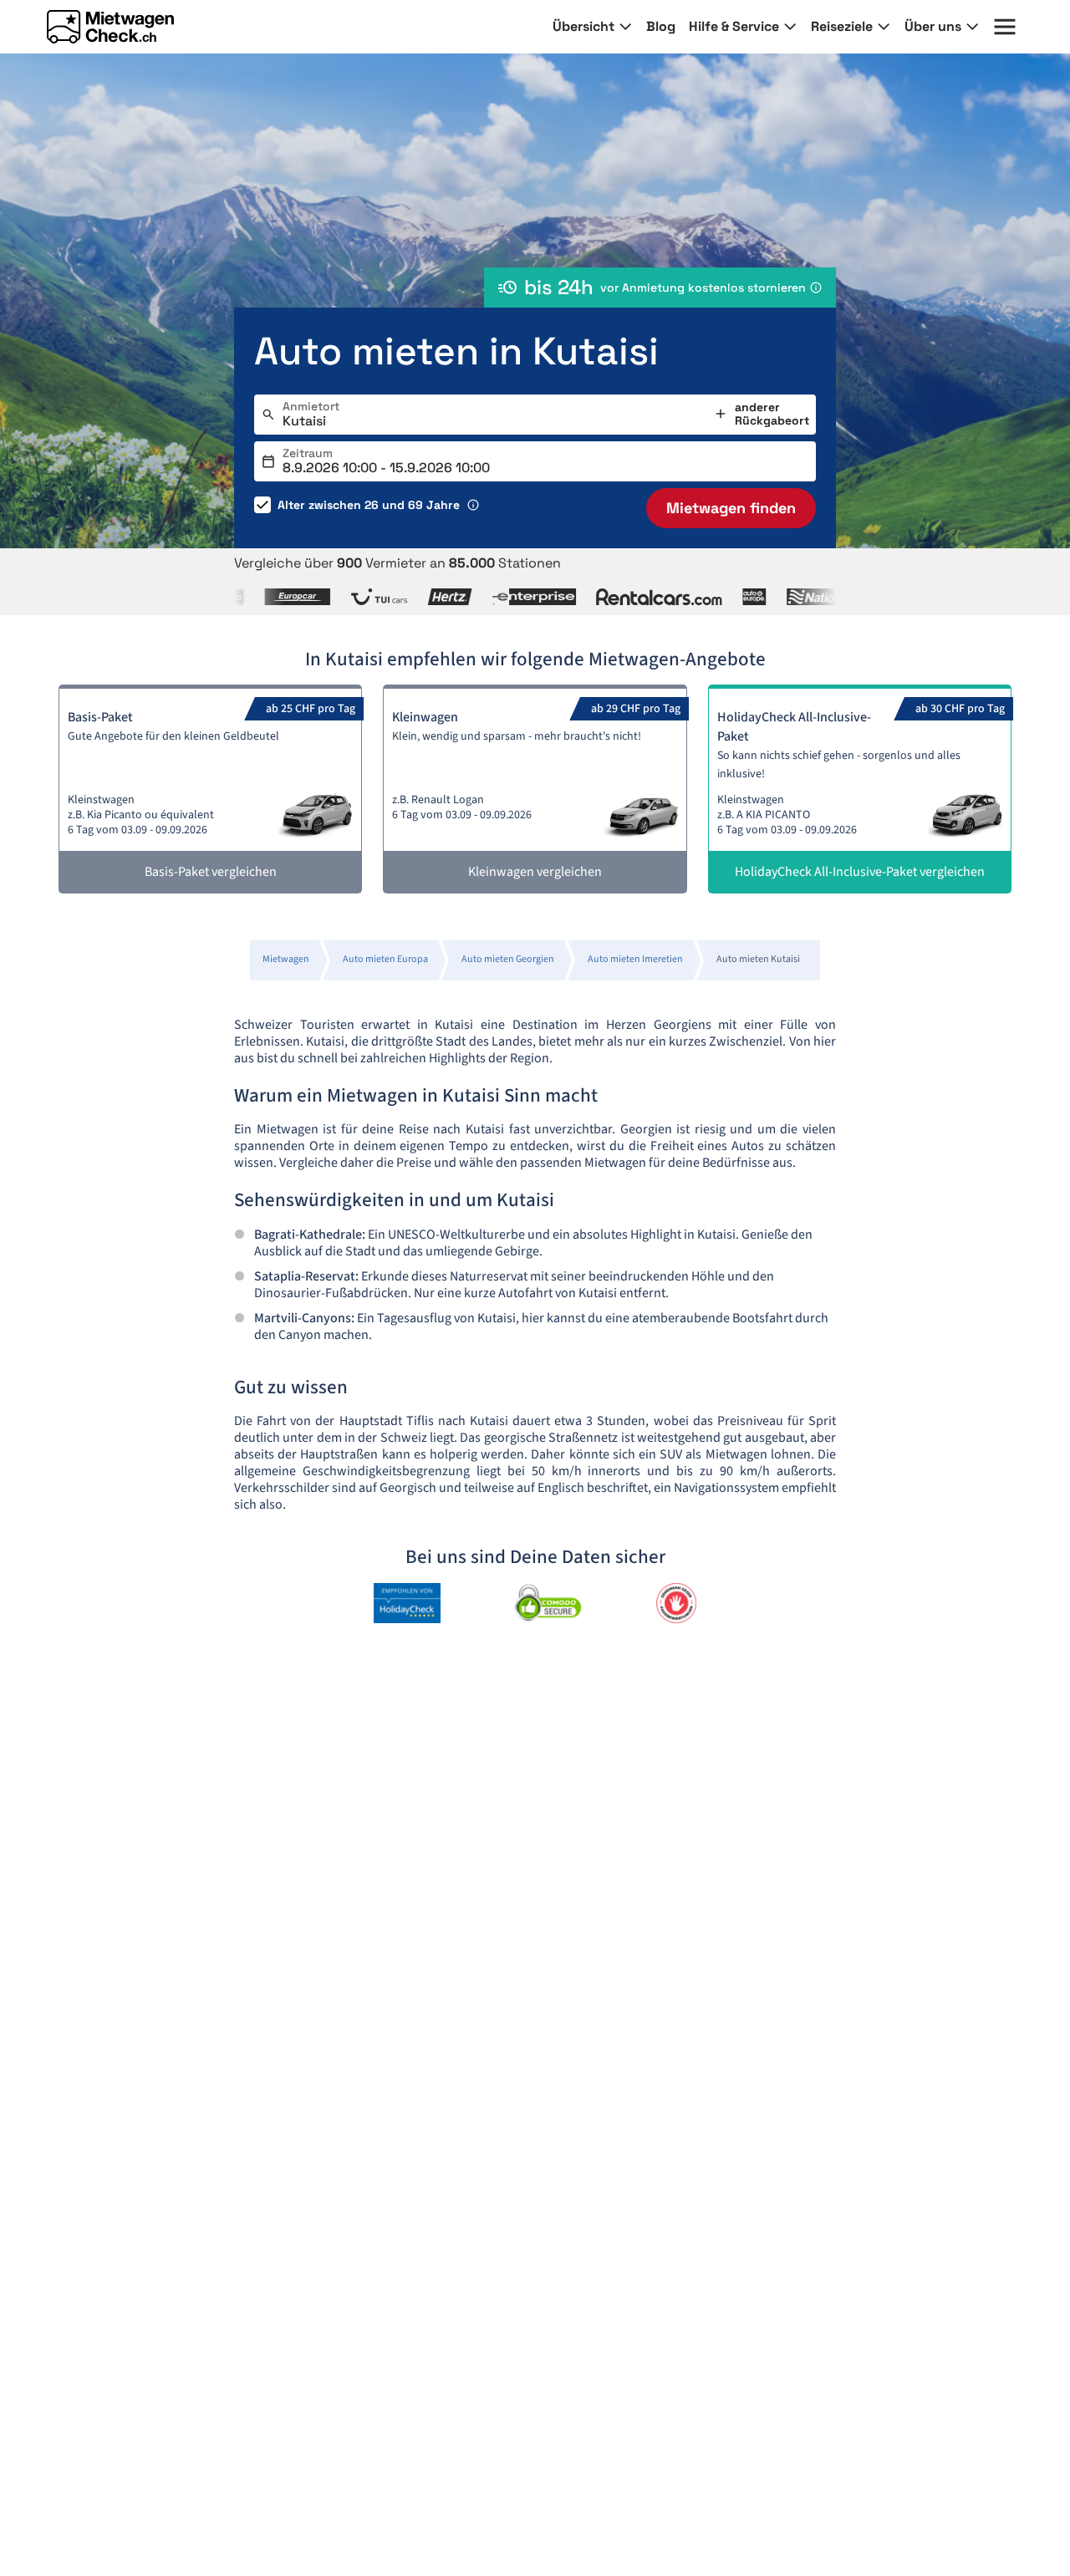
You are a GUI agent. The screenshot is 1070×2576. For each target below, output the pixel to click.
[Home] (110, 27)
